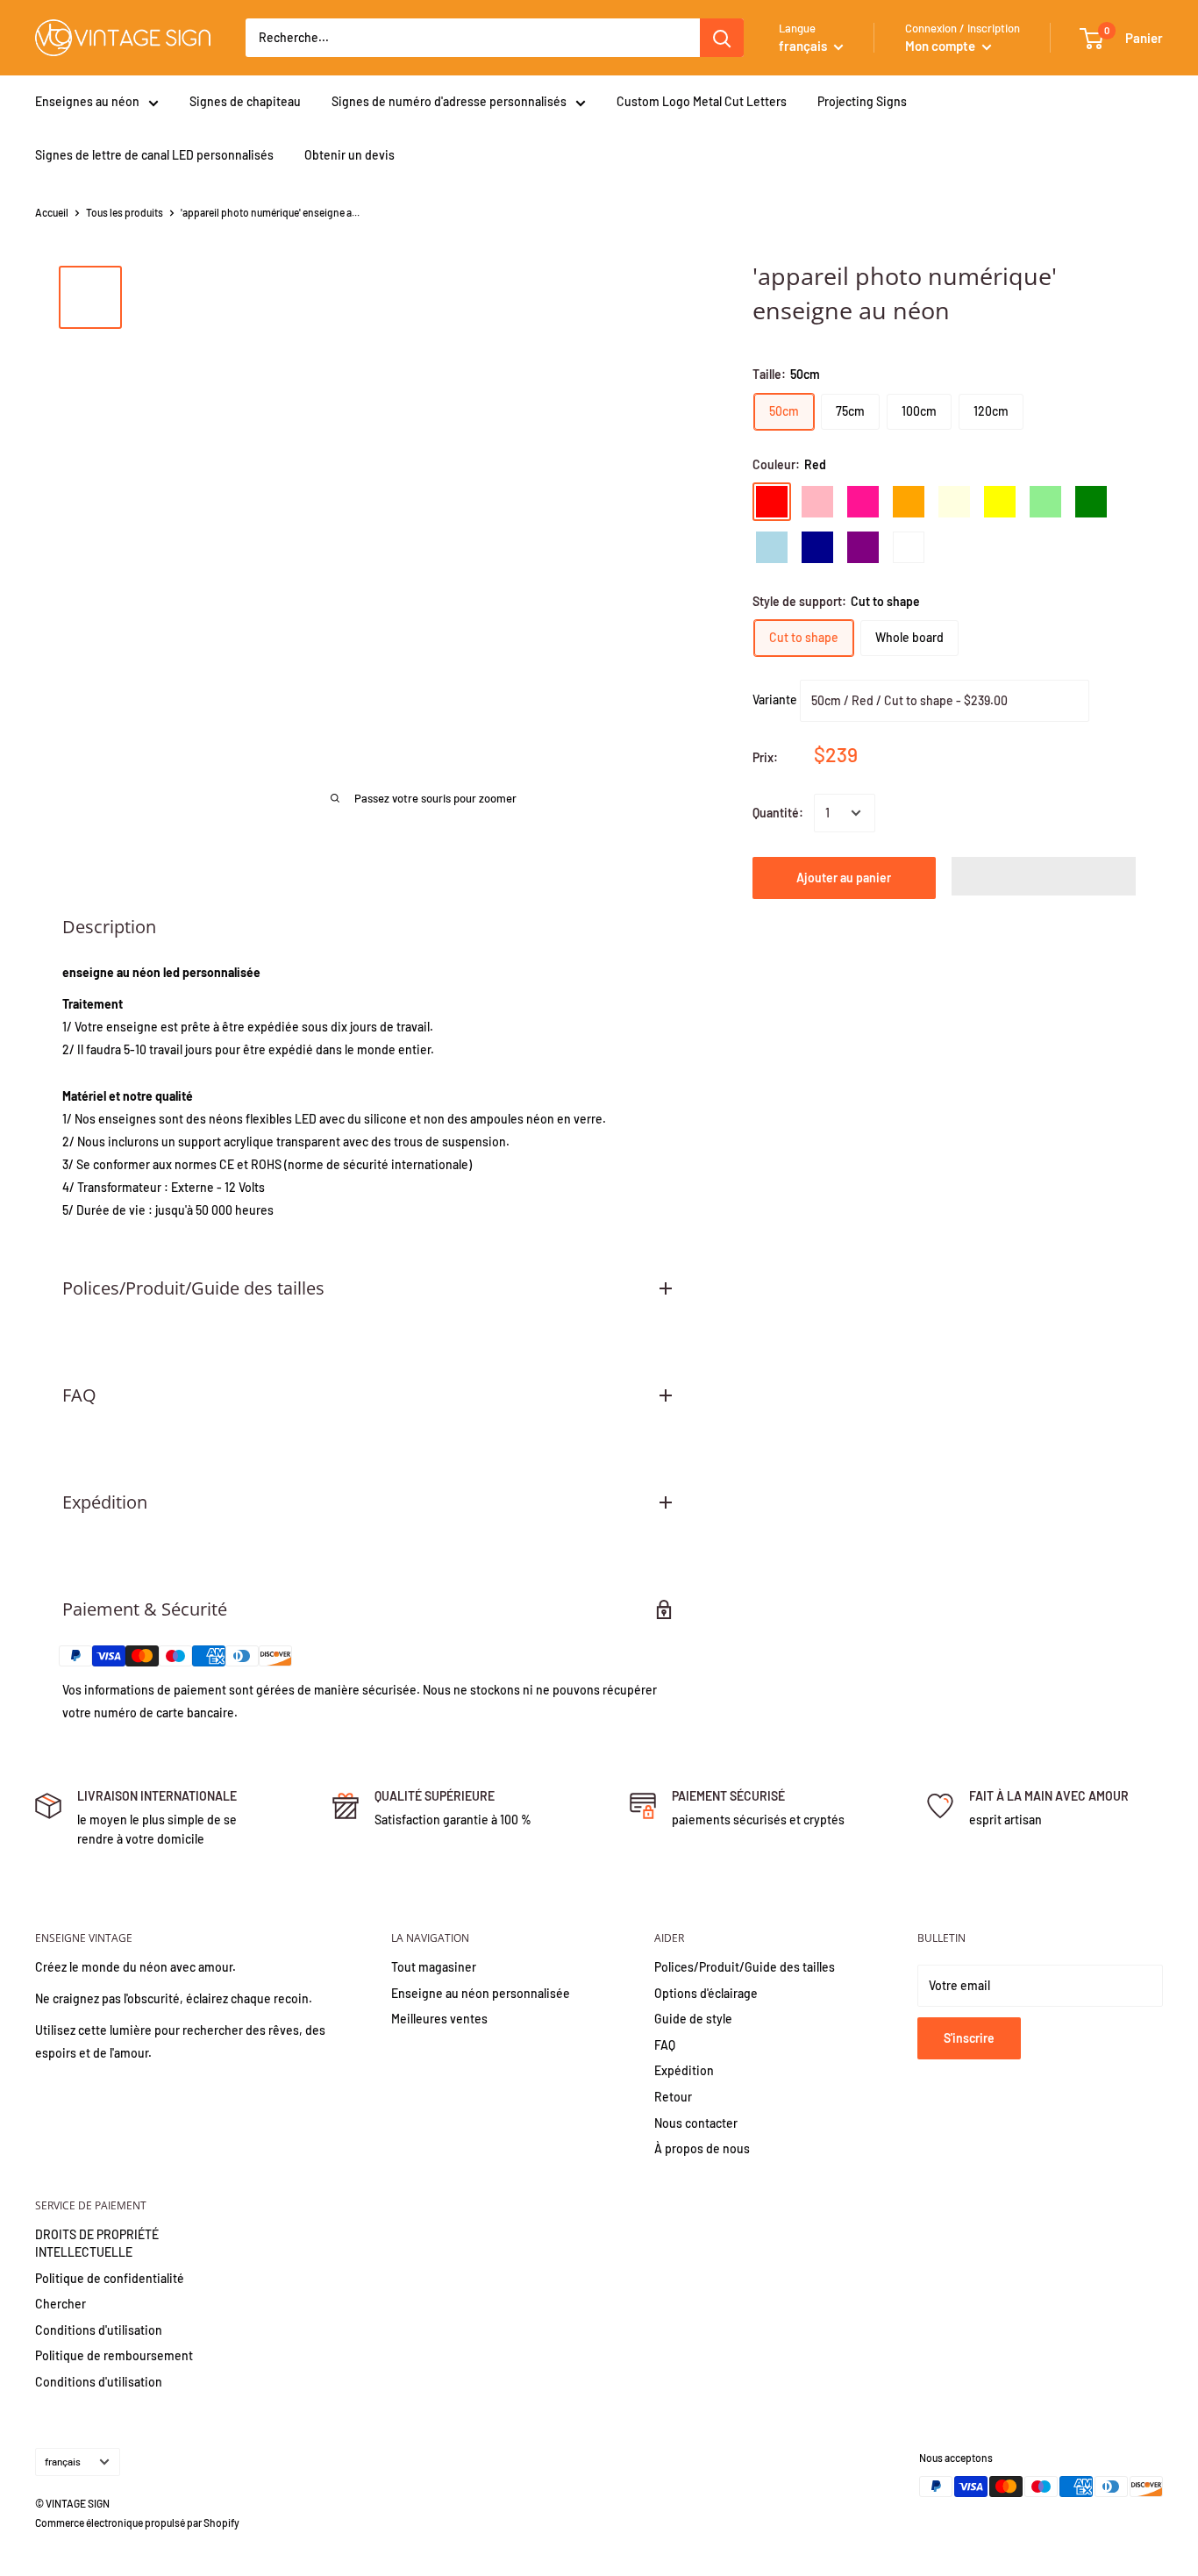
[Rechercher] (722, 38)
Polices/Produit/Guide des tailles (745, 1967)
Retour (673, 2097)
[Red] (772, 502)
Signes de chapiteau (245, 101)
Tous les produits (125, 212)
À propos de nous (702, 2148)
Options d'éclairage (706, 1993)
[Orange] (909, 502)
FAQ (665, 2045)
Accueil (52, 212)
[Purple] (863, 547)
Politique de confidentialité (110, 2278)
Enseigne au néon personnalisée (481, 1993)
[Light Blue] (772, 547)
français (63, 2461)
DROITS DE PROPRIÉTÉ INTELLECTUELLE (97, 2243)
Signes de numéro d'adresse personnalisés (449, 101)
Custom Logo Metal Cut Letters (702, 101)
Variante (775, 699)
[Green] (1091, 502)
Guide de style (693, 2019)
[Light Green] (1045, 502)
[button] (1044, 876)
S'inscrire (969, 2038)
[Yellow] (1000, 502)
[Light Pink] (817, 502)
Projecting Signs (862, 101)
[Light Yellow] (954, 502)
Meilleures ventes (439, 2019)
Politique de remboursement (114, 2355)
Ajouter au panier (844, 878)
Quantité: (778, 813)
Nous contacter (696, 2123)
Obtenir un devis (349, 155)
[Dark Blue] (817, 547)
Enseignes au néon (87, 101)
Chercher (61, 2304)
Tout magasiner (434, 1967)
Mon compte (941, 46)
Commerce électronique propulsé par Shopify (137, 2522)
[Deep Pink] (863, 502)
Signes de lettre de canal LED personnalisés (154, 155)
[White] (909, 547)
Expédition (684, 2070)
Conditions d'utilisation (99, 2330)
